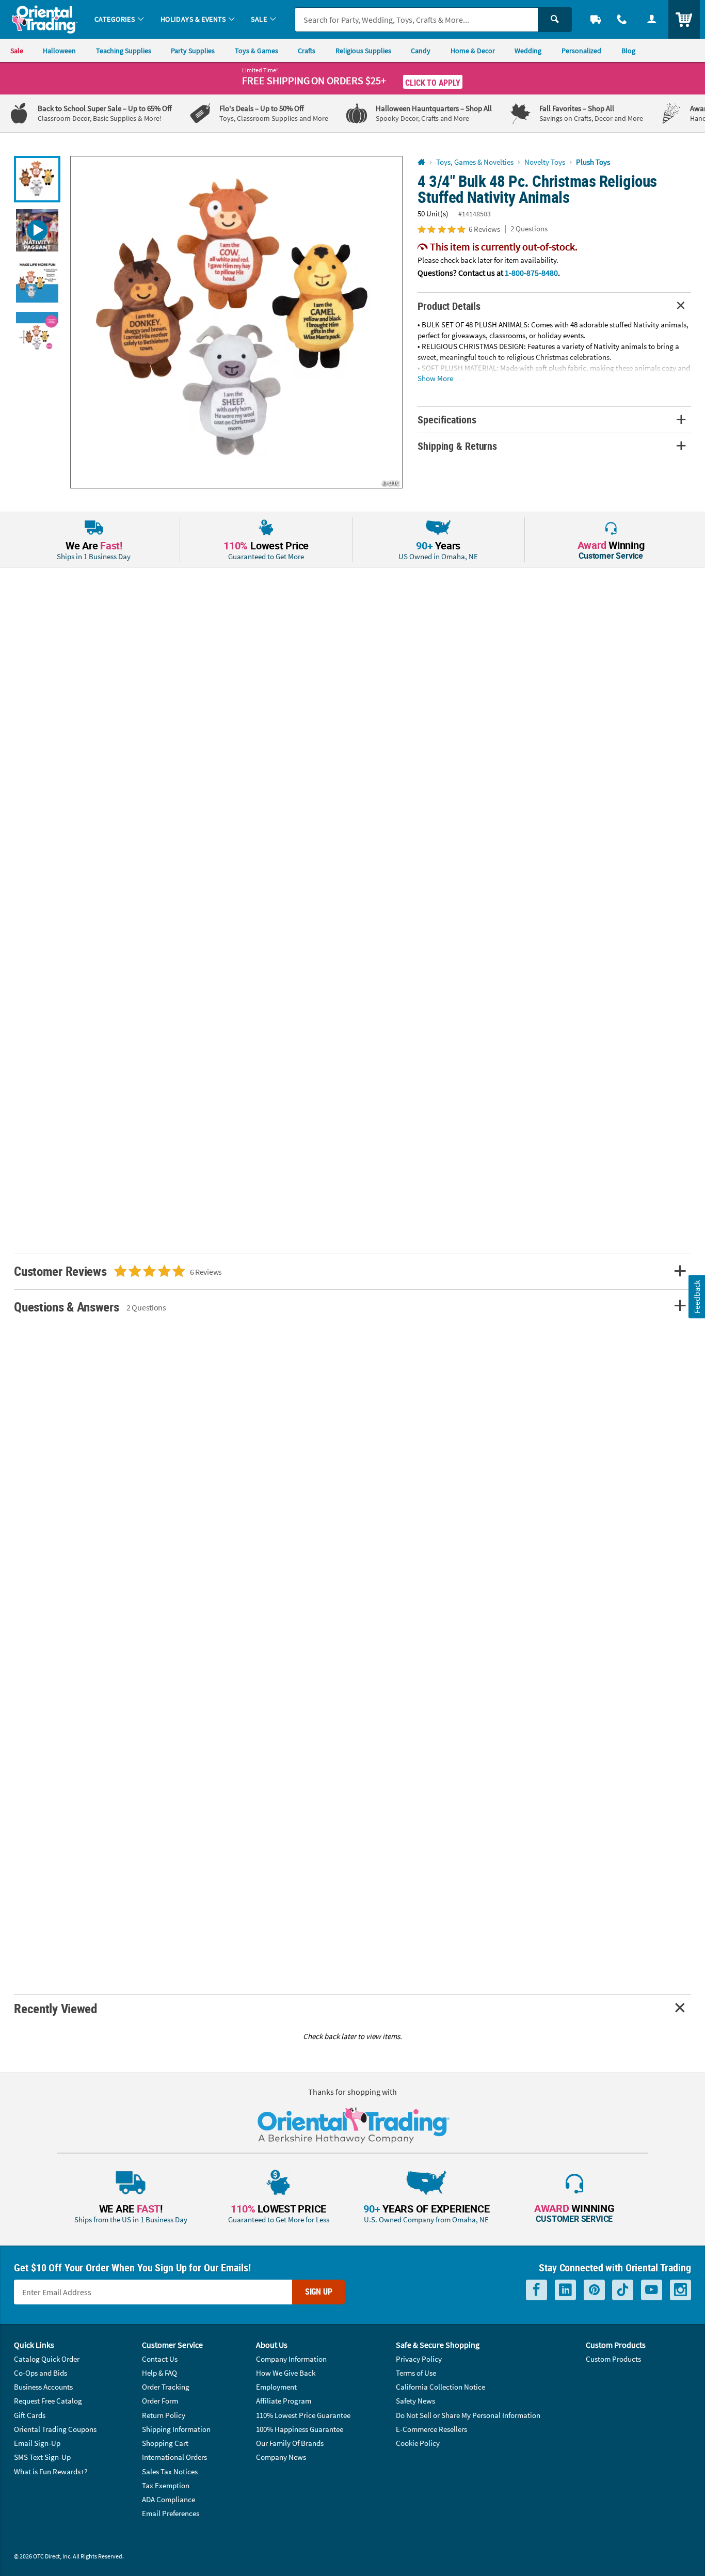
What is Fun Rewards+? (51, 2471)
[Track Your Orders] (596, 19)
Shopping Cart (165, 2443)
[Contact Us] (622, 19)
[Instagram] (680, 2290)
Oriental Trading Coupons (55, 2429)
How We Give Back (286, 2373)
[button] (236, 322)
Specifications (447, 420)
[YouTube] (652, 2290)
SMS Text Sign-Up (42, 2457)
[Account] (652, 19)
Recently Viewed (55, 2008)
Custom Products (613, 2359)
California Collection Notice (440, 2387)
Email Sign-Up (37, 2443)
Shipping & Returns (457, 446)
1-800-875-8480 (531, 273)
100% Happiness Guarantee (300, 2429)
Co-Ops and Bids (41, 2373)
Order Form (160, 2401)
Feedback (696, 1296)
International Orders (174, 2457)
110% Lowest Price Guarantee (303, 2415)
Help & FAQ (159, 2373)
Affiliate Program (284, 2401)
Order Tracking (166, 2387)
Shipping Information (176, 2429)
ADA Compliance (169, 2499)
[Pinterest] (594, 2290)
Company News (281, 2457)
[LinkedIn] (565, 2290)
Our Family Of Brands (290, 2443)
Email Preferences (171, 2513)
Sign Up (319, 2291)
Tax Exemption (166, 2485)
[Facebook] (536, 2290)
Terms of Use (416, 2373)
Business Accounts (43, 2387)
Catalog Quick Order (47, 2359)
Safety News (415, 2401)
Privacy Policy (419, 2359)
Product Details (449, 306)
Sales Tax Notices (170, 2471)
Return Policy (164, 2415)
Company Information (291, 2359)
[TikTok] (623, 2290)
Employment (276, 2387)
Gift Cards (30, 2415)
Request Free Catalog (48, 2401)
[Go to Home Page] (421, 162)
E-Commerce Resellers (431, 2429)
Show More (435, 378)
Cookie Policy (418, 2443)
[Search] (555, 20)
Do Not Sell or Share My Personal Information (468, 2415)
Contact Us (160, 2359)
